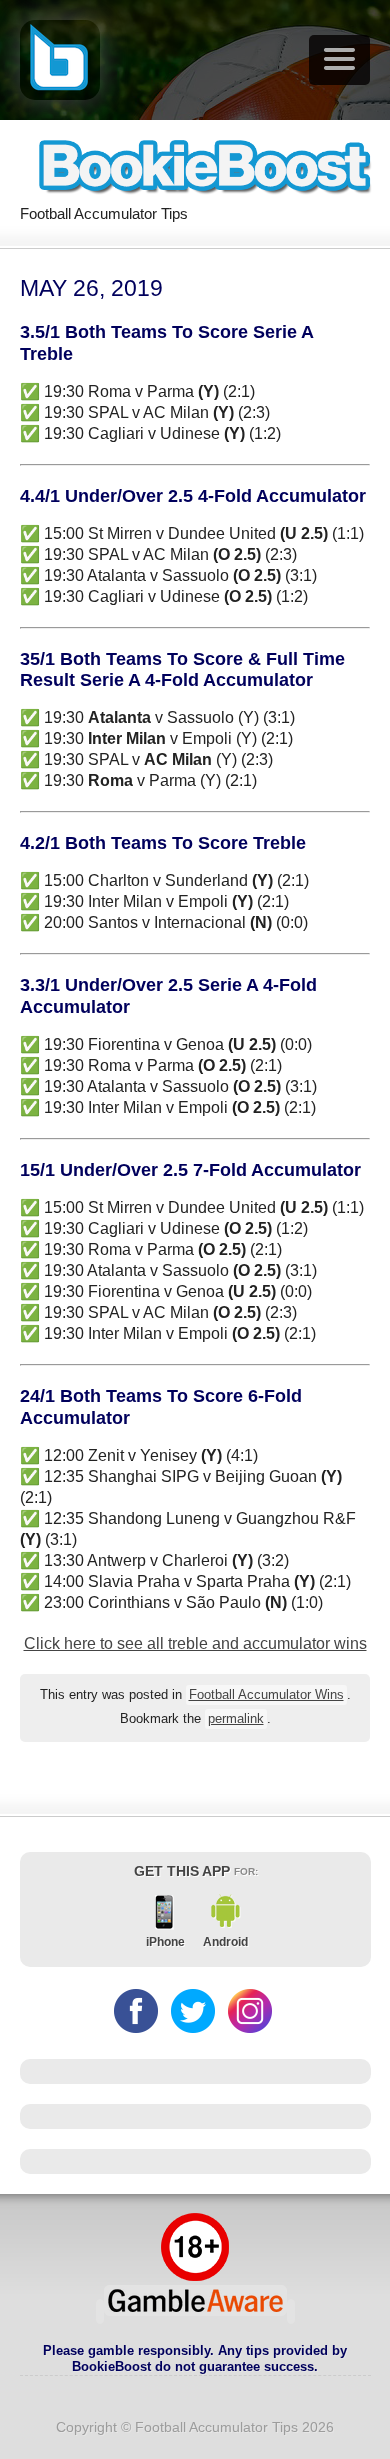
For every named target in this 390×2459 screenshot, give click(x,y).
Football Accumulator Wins (266, 1695)
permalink (236, 1719)
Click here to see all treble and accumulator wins (195, 1643)
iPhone (165, 1942)
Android (225, 1942)
